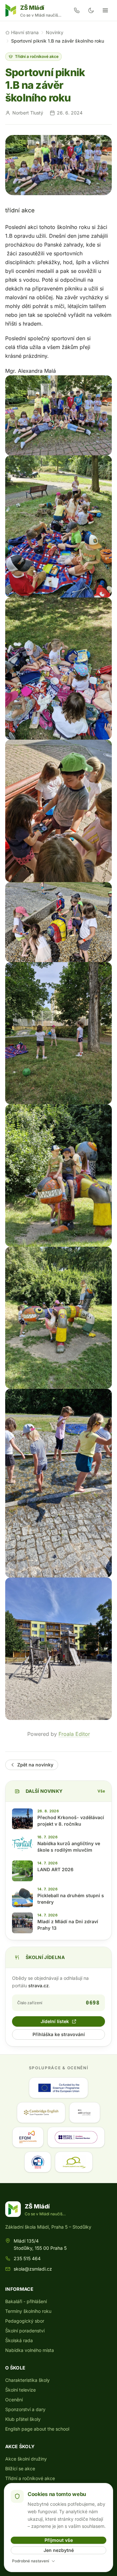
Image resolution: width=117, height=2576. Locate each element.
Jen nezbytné (59, 2550)
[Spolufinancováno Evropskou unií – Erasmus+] (58, 2088)
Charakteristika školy (27, 2380)
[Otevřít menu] (105, 10)
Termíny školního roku (28, 2311)
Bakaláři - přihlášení (26, 2301)
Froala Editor (74, 1734)
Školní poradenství (25, 2331)
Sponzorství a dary (25, 2409)
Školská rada (19, 2340)
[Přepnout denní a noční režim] (91, 10)
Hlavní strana (25, 32)
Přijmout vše (59, 2540)
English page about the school (37, 2429)
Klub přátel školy (23, 2419)
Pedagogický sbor (25, 2321)
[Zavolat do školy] (77, 10)
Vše (101, 1791)
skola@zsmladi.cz (33, 2269)
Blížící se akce (20, 2469)
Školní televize (20, 2390)
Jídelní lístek (55, 2021)
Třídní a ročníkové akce (37, 56)
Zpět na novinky (35, 1765)
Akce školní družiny (26, 2459)
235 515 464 (27, 2258)
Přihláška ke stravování (59, 2034)
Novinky (55, 32)
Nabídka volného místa (30, 2350)
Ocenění (14, 2400)
